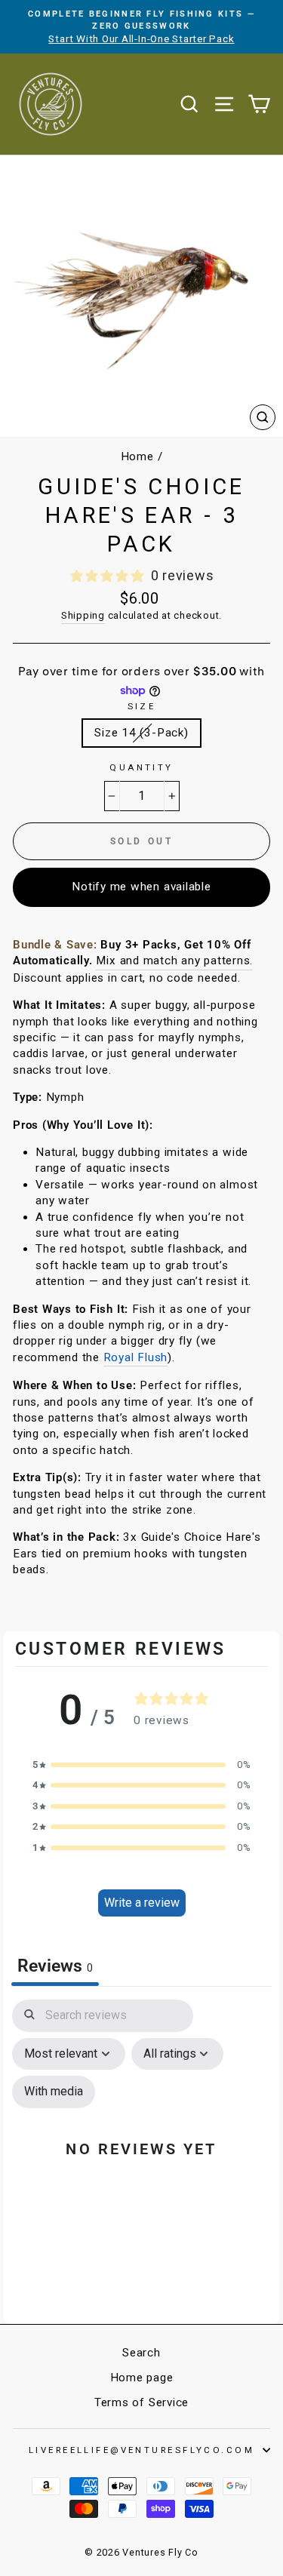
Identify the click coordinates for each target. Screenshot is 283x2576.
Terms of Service (141, 2402)
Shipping (83, 615)
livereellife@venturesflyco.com (141, 2450)
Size (142, 706)
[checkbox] (54, 2092)
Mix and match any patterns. (174, 961)
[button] (142, 1764)
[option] (141, 27)
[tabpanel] (141, 2158)
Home (137, 456)
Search (141, 2353)
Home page (142, 2378)
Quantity (141, 767)
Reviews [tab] (55, 1966)
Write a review (142, 1903)
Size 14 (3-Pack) (141, 733)
